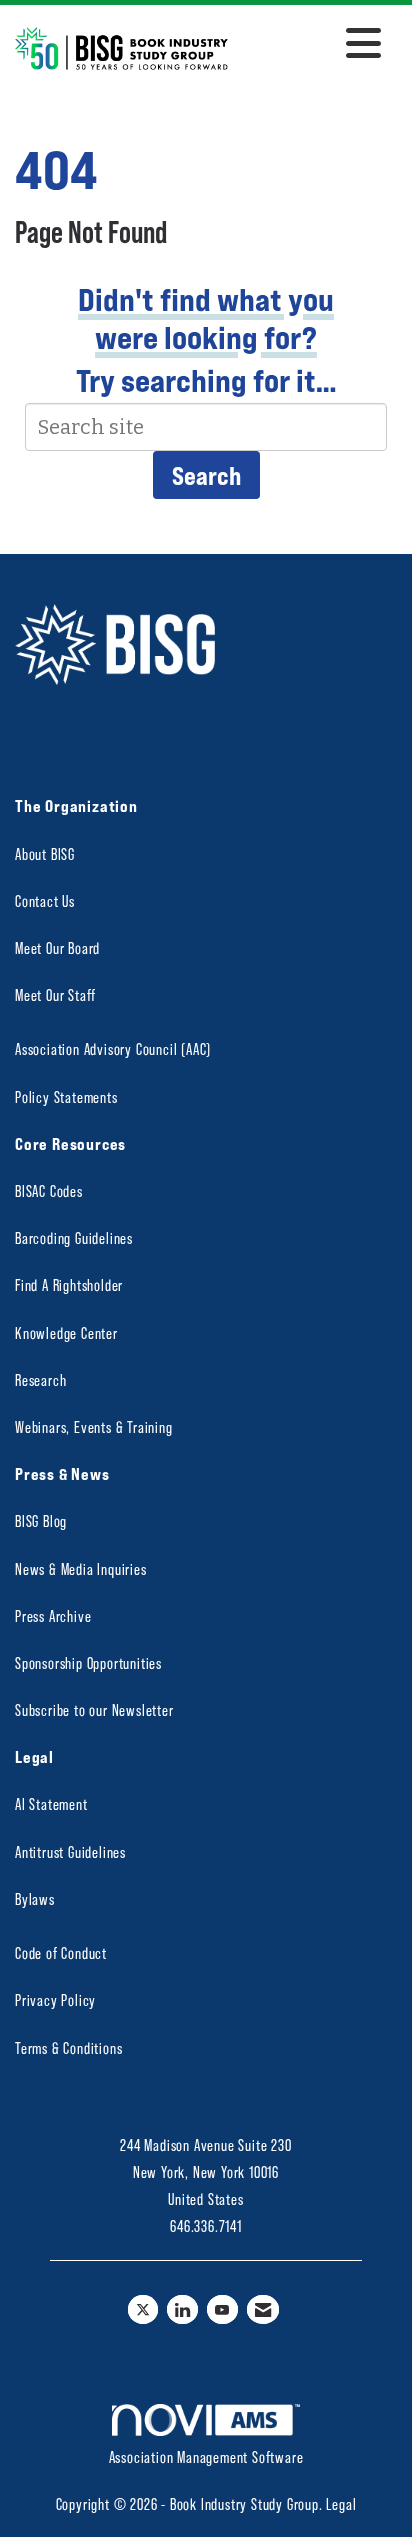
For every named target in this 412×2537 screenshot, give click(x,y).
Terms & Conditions (68, 2047)
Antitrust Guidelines (70, 1851)
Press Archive (53, 1615)
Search (206, 475)
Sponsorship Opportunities (88, 1662)
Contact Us (45, 900)
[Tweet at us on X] (143, 2309)
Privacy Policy (55, 1999)
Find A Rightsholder (69, 1284)
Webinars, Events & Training (94, 1426)
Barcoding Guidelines (74, 1237)
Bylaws (35, 1898)
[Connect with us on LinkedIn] (182, 2309)
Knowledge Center (66, 1332)
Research (40, 1379)
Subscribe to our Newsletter (94, 1709)
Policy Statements (66, 1096)
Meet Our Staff (55, 994)
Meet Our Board (57, 947)
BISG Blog (41, 1520)
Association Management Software (206, 2456)
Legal (341, 2503)
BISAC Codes (49, 1190)
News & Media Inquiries (81, 1568)
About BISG (45, 853)
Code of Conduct (61, 1952)
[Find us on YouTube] (222, 2309)
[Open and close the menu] (310, 45)
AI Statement (51, 1803)
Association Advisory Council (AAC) (113, 1048)
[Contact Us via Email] (263, 2309)
